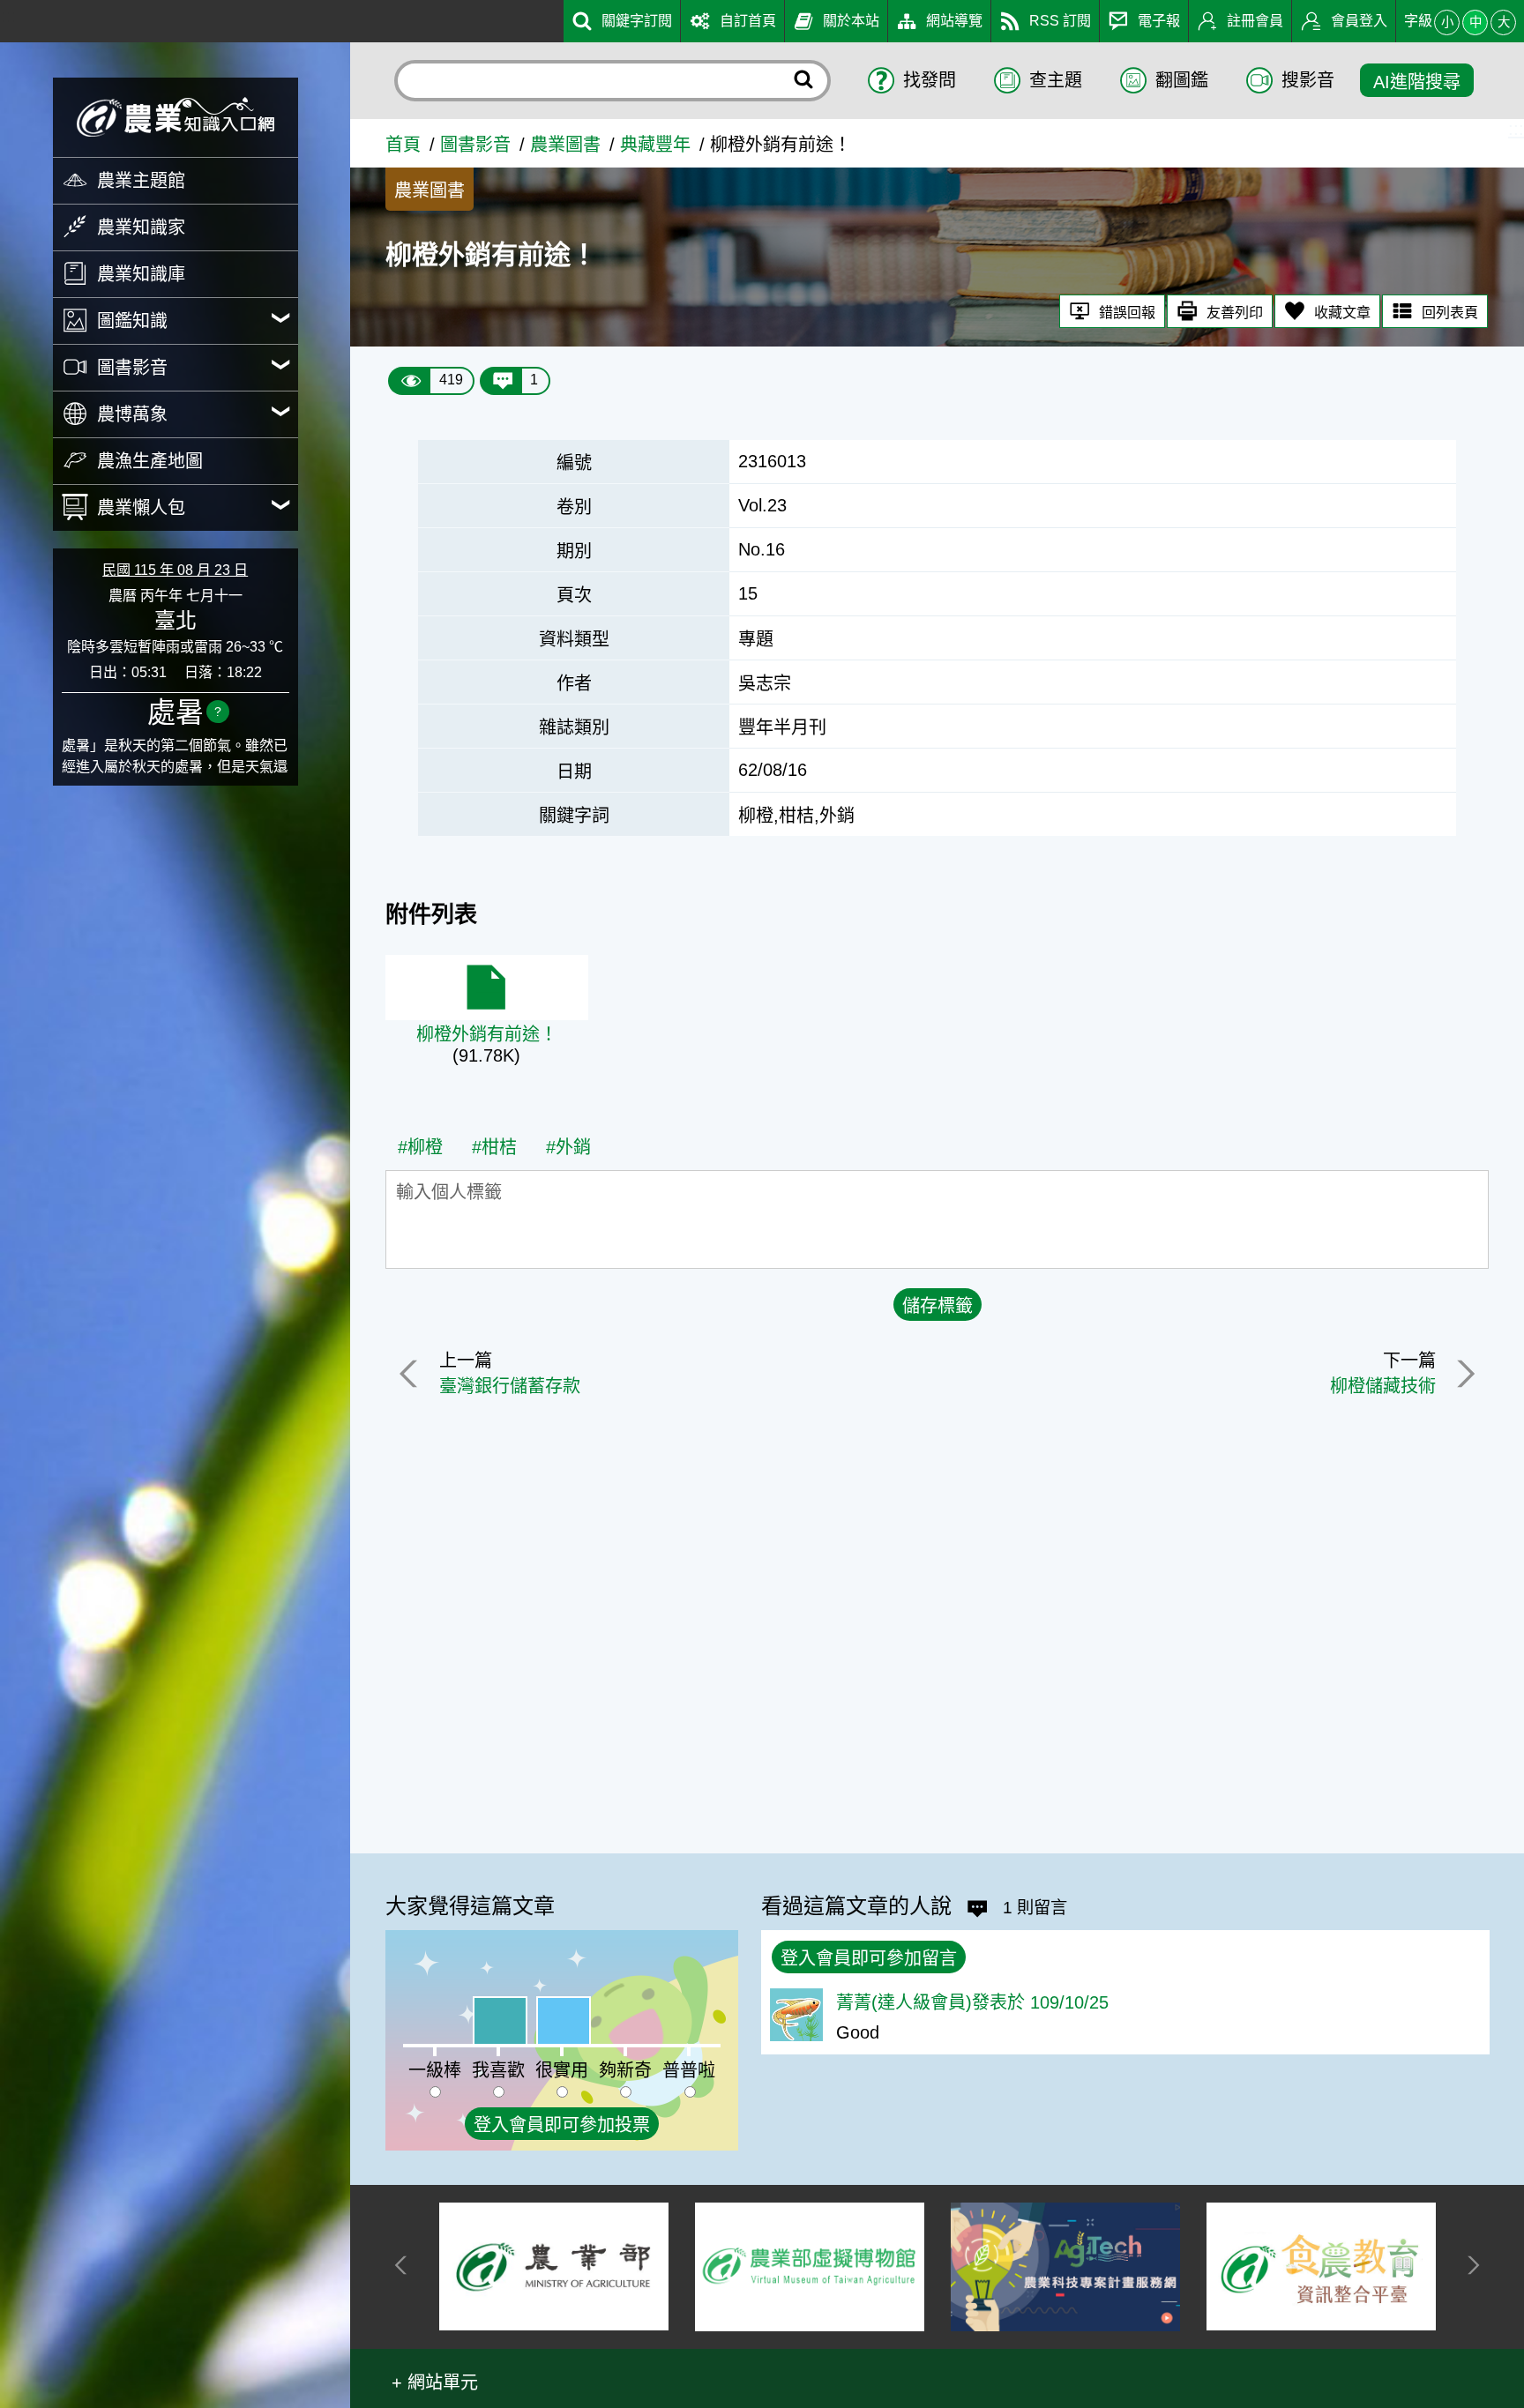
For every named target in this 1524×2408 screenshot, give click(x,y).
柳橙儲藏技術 (1383, 1386)
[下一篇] (1462, 1374)
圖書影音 (475, 145)
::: (8, 16)
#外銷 (568, 1147)
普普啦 (689, 2070)
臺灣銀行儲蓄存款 (510, 1386)
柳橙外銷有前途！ (487, 1034)
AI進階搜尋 (1417, 82)
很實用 (562, 2070)
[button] (435, 2381)
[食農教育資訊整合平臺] (1174, 2266)
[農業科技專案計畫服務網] (918, 2267)
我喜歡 (498, 2070)
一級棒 (435, 2070)
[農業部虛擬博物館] (662, 2267)
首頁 (403, 145)
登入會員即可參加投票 (562, 2125)
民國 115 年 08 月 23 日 (175, 570)
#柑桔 (494, 1147)
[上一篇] (412, 1374)
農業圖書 (565, 145)
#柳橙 (420, 1147)
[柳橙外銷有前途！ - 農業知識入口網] (176, 117)
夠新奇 (625, 2070)
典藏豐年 (655, 145)
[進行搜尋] (804, 81)
